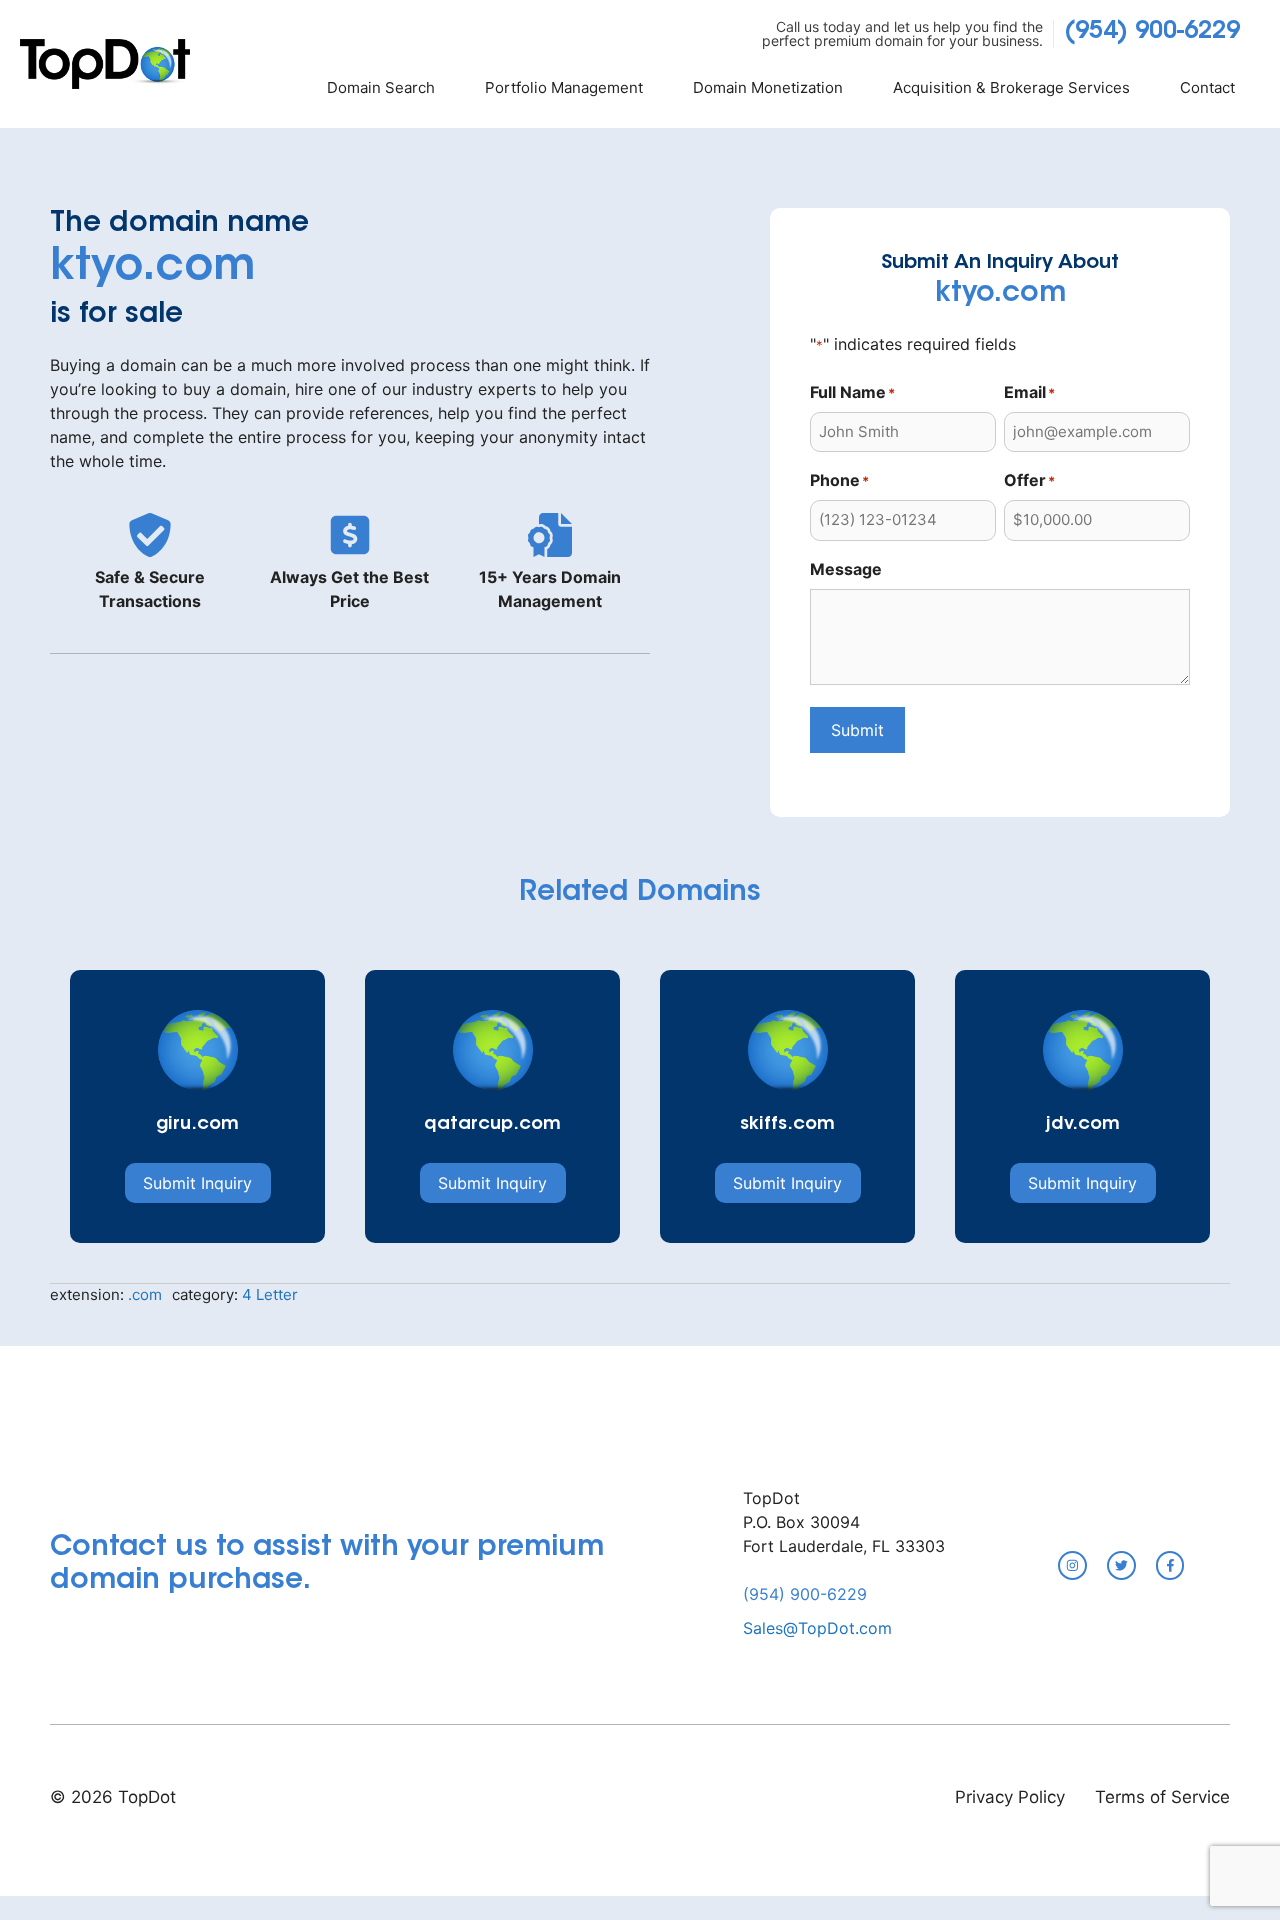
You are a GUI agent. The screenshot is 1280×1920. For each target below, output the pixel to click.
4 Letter (270, 1294)
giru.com (197, 1125)
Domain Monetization (768, 87)
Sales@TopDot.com (817, 1628)
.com (145, 1294)
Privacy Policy (1010, 1797)
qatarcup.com (492, 1125)
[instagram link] (1072, 1565)
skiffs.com (787, 1125)
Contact (1207, 87)
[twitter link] (1121, 1565)
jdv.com (1082, 1125)
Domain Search (381, 87)
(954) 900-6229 (1152, 32)
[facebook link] (1170, 1565)
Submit (857, 730)
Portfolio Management (564, 87)
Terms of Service (1162, 1797)
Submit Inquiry (197, 1183)
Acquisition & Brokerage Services (1011, 87)
